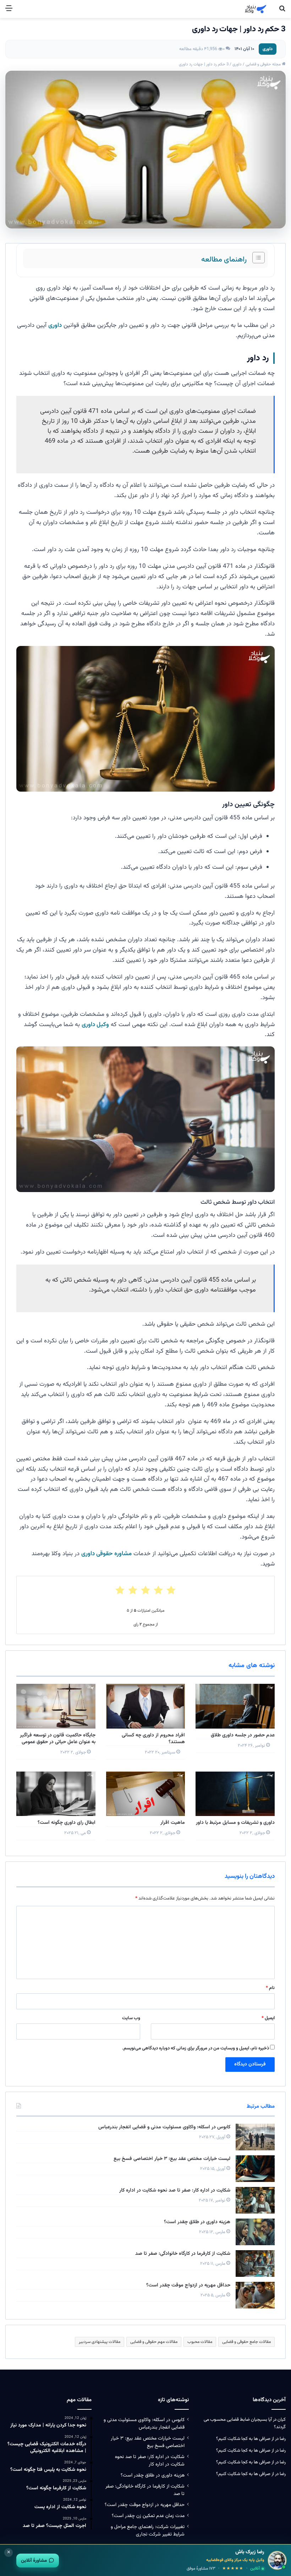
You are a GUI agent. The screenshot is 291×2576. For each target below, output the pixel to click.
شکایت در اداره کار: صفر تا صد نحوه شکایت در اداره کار (175, 2190)
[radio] (171, 1590)
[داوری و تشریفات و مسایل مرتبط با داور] (235, 1794)
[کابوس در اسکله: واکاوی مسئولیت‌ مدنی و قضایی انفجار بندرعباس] (255, 2137)
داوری (268, 49)
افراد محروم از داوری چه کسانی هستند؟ (153, 1739)
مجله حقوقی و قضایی (264, 64)
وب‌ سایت (131, 2018)
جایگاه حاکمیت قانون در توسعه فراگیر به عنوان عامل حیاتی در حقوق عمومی (58, 1739)
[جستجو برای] (282, 12)
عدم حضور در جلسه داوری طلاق (243, 1735)
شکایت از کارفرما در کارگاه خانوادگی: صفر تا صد (183, 2254)
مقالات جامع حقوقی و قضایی (246, 2342)
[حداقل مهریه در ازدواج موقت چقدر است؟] (255, 2295)
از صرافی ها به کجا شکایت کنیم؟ (245, 2439)
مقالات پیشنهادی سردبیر (100, 2342)
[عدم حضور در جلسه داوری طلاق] (235, 1706)
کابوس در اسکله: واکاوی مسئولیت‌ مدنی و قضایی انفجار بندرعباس (164, 2127)
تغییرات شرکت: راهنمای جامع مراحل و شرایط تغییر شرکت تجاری (148, 2531)
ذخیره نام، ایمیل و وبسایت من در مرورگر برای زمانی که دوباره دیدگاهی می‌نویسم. (196, 2048)
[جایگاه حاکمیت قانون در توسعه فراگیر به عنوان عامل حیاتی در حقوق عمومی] (56, 1706)
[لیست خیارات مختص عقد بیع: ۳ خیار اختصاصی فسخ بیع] (255, 2169)
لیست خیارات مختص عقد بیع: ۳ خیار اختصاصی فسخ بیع (172, 2159)
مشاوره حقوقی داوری (106, 1554)
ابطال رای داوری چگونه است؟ (67, 1823)
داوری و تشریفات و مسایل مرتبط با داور (235, 1823)
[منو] (9, 12)
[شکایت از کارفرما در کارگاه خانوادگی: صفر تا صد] (255, 2264)
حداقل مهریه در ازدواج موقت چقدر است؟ (188, 2285)
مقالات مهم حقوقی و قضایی (154, 2342)
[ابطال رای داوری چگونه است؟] (56, 1794)
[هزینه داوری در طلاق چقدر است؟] (255, 2232)
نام (270, 1988)
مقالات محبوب (200, 2342)
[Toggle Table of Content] (255, 258)
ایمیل (268, 2018)
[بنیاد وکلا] (256, 9)
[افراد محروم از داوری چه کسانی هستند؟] (146, 1706)
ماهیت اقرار (173, 1823)
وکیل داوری (95, 1025)
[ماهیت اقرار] (146, 1794)
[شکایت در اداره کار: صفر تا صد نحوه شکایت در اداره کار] (255, 2200)
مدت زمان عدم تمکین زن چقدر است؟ (148, 2516)
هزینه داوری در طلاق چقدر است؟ (197, 2222)
